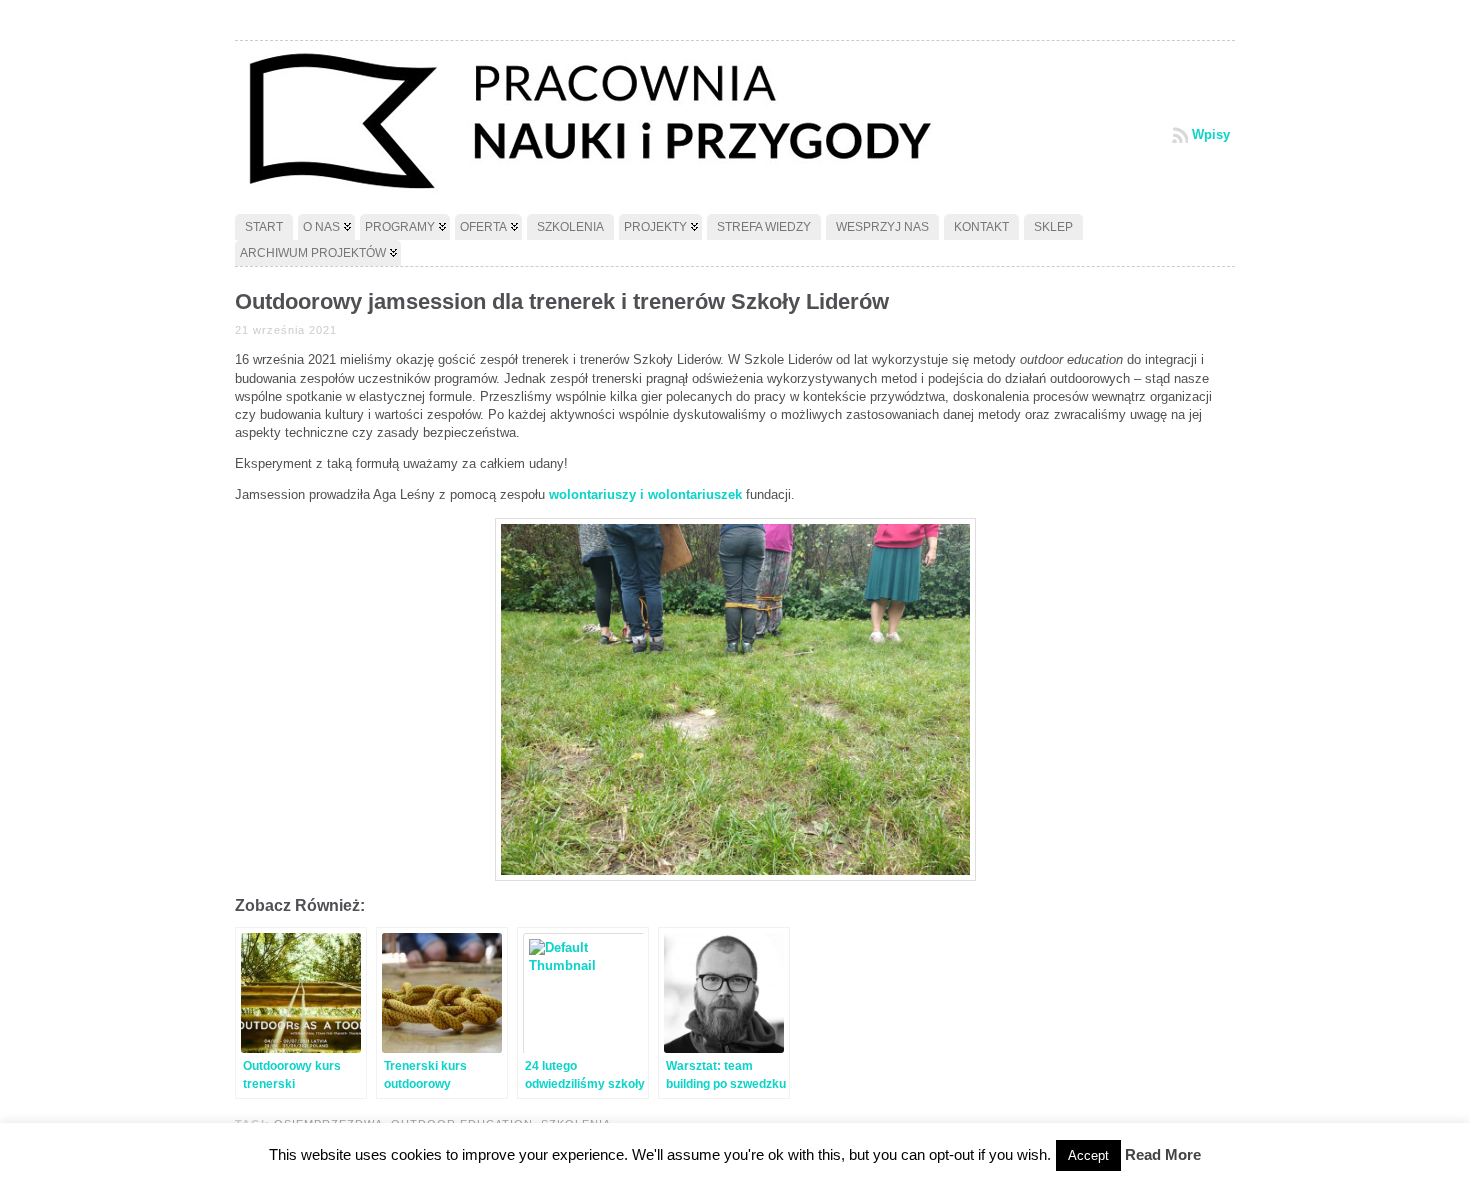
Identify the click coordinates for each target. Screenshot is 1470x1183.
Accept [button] (1088, 1155)
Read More (1163, 1154)
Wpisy (1211, 134)
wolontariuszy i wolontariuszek (645, 494)
